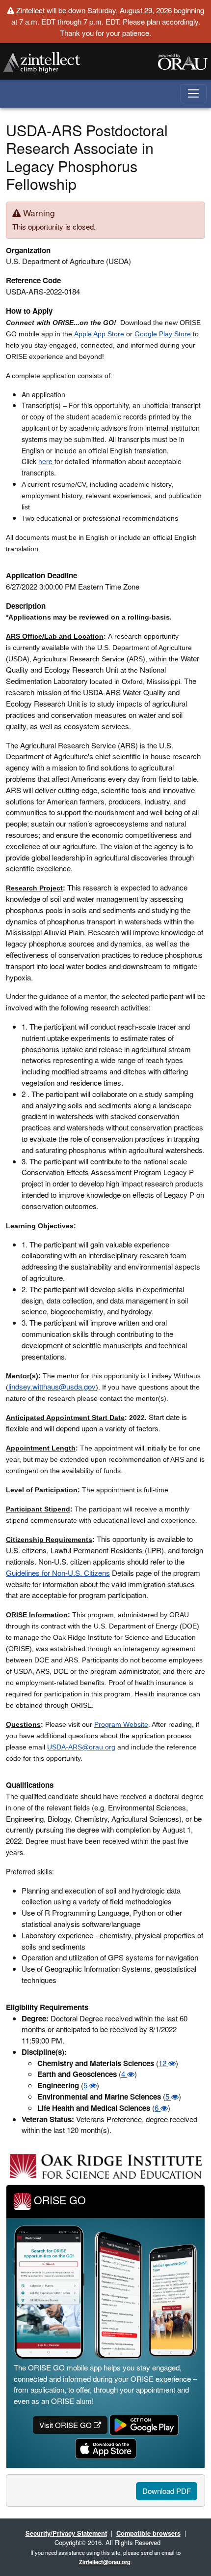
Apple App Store (99, 334)
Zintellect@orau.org (105, 2562)
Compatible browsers (148, 2533)
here (46, 461)
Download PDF (167, 2491)
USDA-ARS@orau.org (81, 1747)
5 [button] (86, 2085)
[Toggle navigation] (194, 94)
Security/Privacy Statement (66, 2533)
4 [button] (124, 2074)
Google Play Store (163, 334)
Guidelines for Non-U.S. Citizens (58, 1573)
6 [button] (158, 2108)
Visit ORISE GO (66, 2425)
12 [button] (163, 2063)
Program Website (121, 1724)
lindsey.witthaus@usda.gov (52, 1386)
